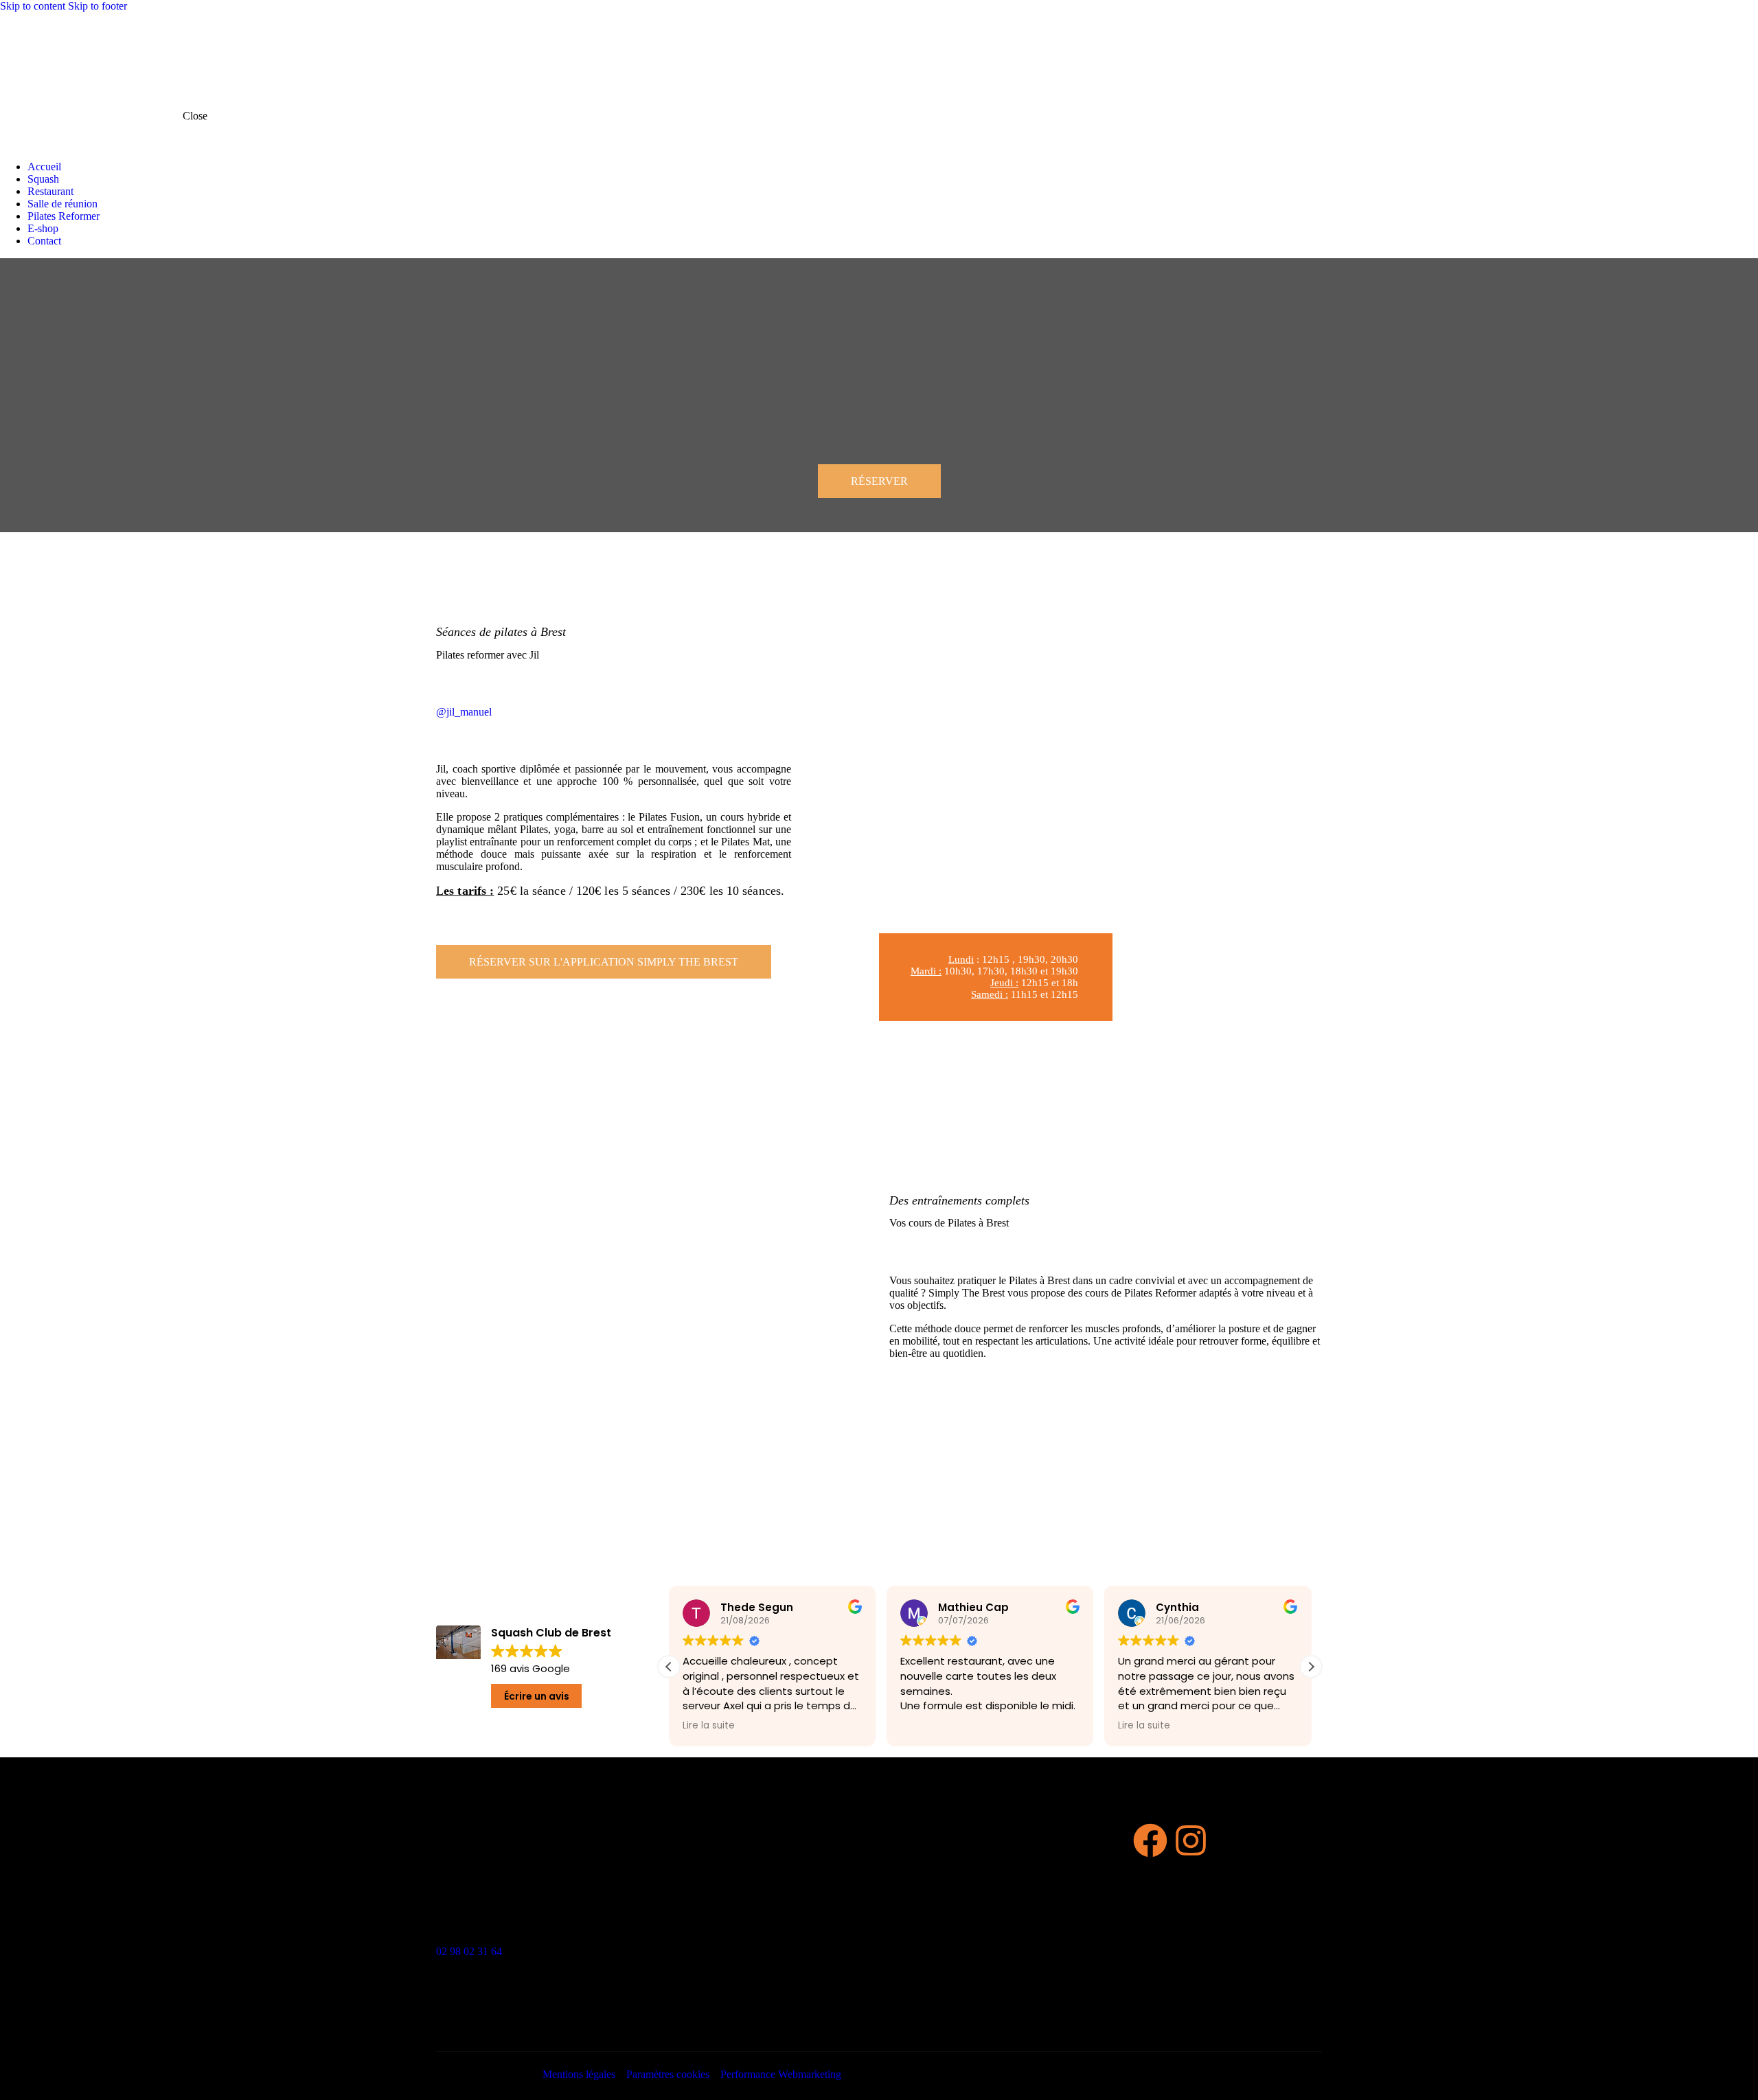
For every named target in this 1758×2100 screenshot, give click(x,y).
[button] (1311, 1667)
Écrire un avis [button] (537, 1696)
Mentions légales (579, 2074)
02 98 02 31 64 (469, 1951)
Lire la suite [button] (709, 1726)
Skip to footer (98, 6)
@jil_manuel (464, 712)
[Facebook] (1150, 1840)
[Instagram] (1191, 1840)
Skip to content (33, 6)
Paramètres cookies (668, 2074)
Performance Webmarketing (781, 2074)
